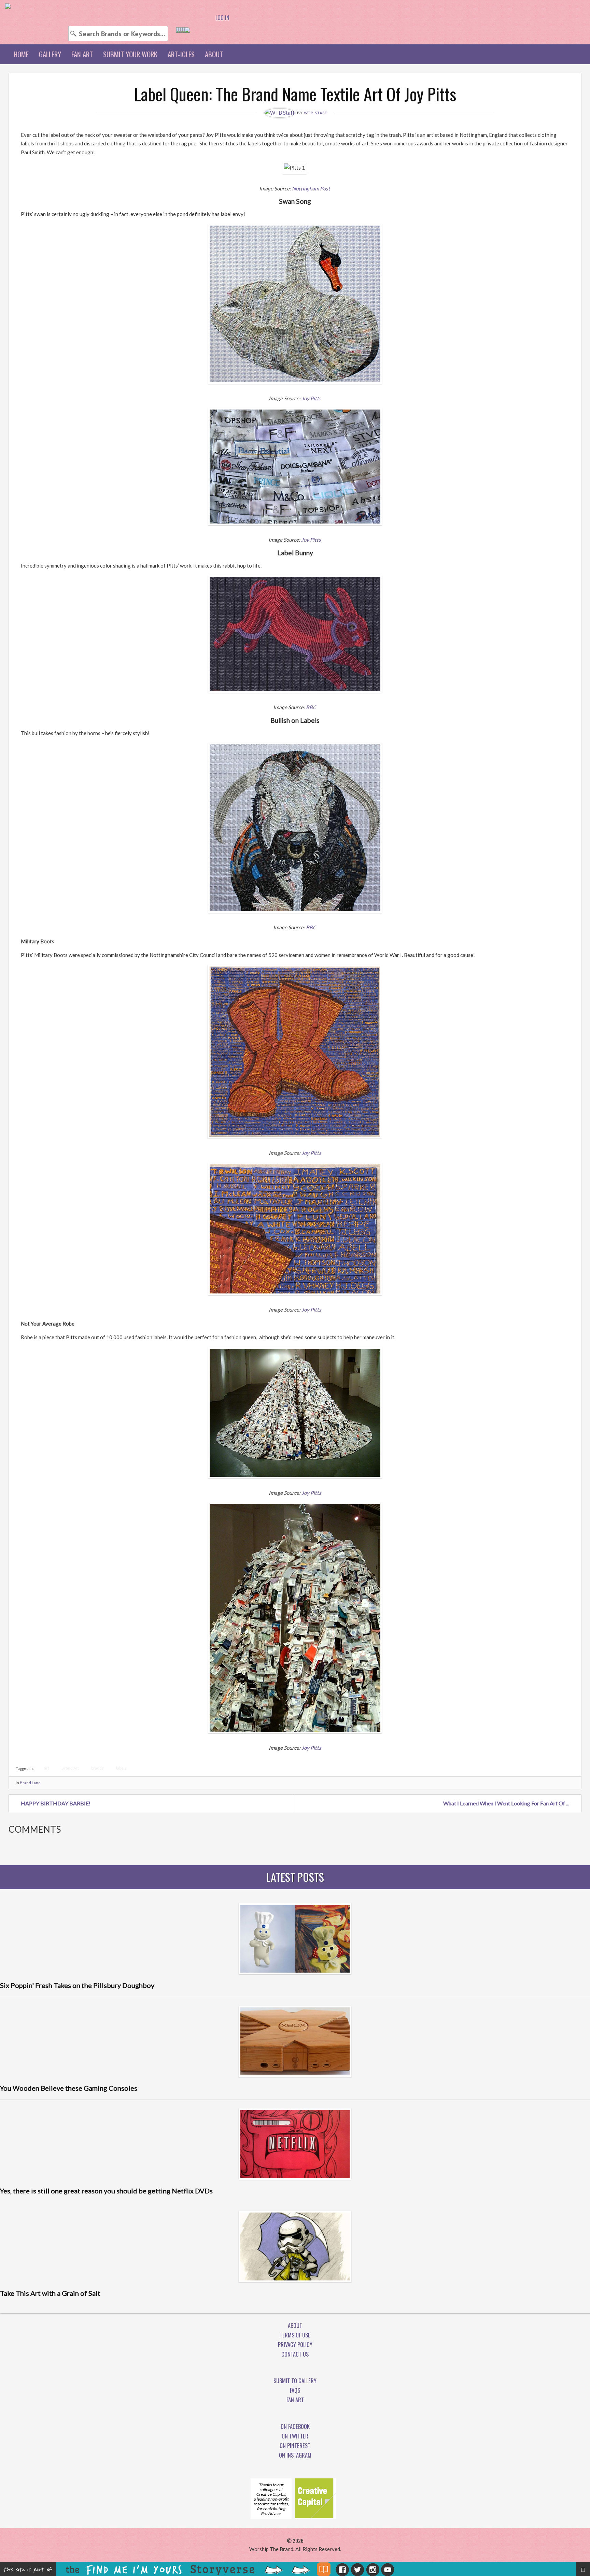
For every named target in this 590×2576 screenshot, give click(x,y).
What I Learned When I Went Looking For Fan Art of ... (506, 1803)
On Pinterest (295, 2446)
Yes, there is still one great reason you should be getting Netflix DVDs (106, 2191)
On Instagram (295, 2455)
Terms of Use (295, 2335)
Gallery (50, 54)
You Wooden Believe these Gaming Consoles (69, 2088)
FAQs (295, 2390)
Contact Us (295, 2354)
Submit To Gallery (295, 2381)
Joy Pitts (311, 398)
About (214, 54)
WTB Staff (315, 113)
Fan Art (82, 54)
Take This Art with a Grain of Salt (50, 2293)
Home (21, 54)
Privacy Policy (295, 2345)
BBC (311, 707)
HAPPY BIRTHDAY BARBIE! (56, 1803)
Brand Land (30, 1783)
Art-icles (181, 54)
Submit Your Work (130, 54)
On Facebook (295, 2427)
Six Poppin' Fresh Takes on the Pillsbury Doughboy (77, 1985)
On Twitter (295, 2436)
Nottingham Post (311, 188)
